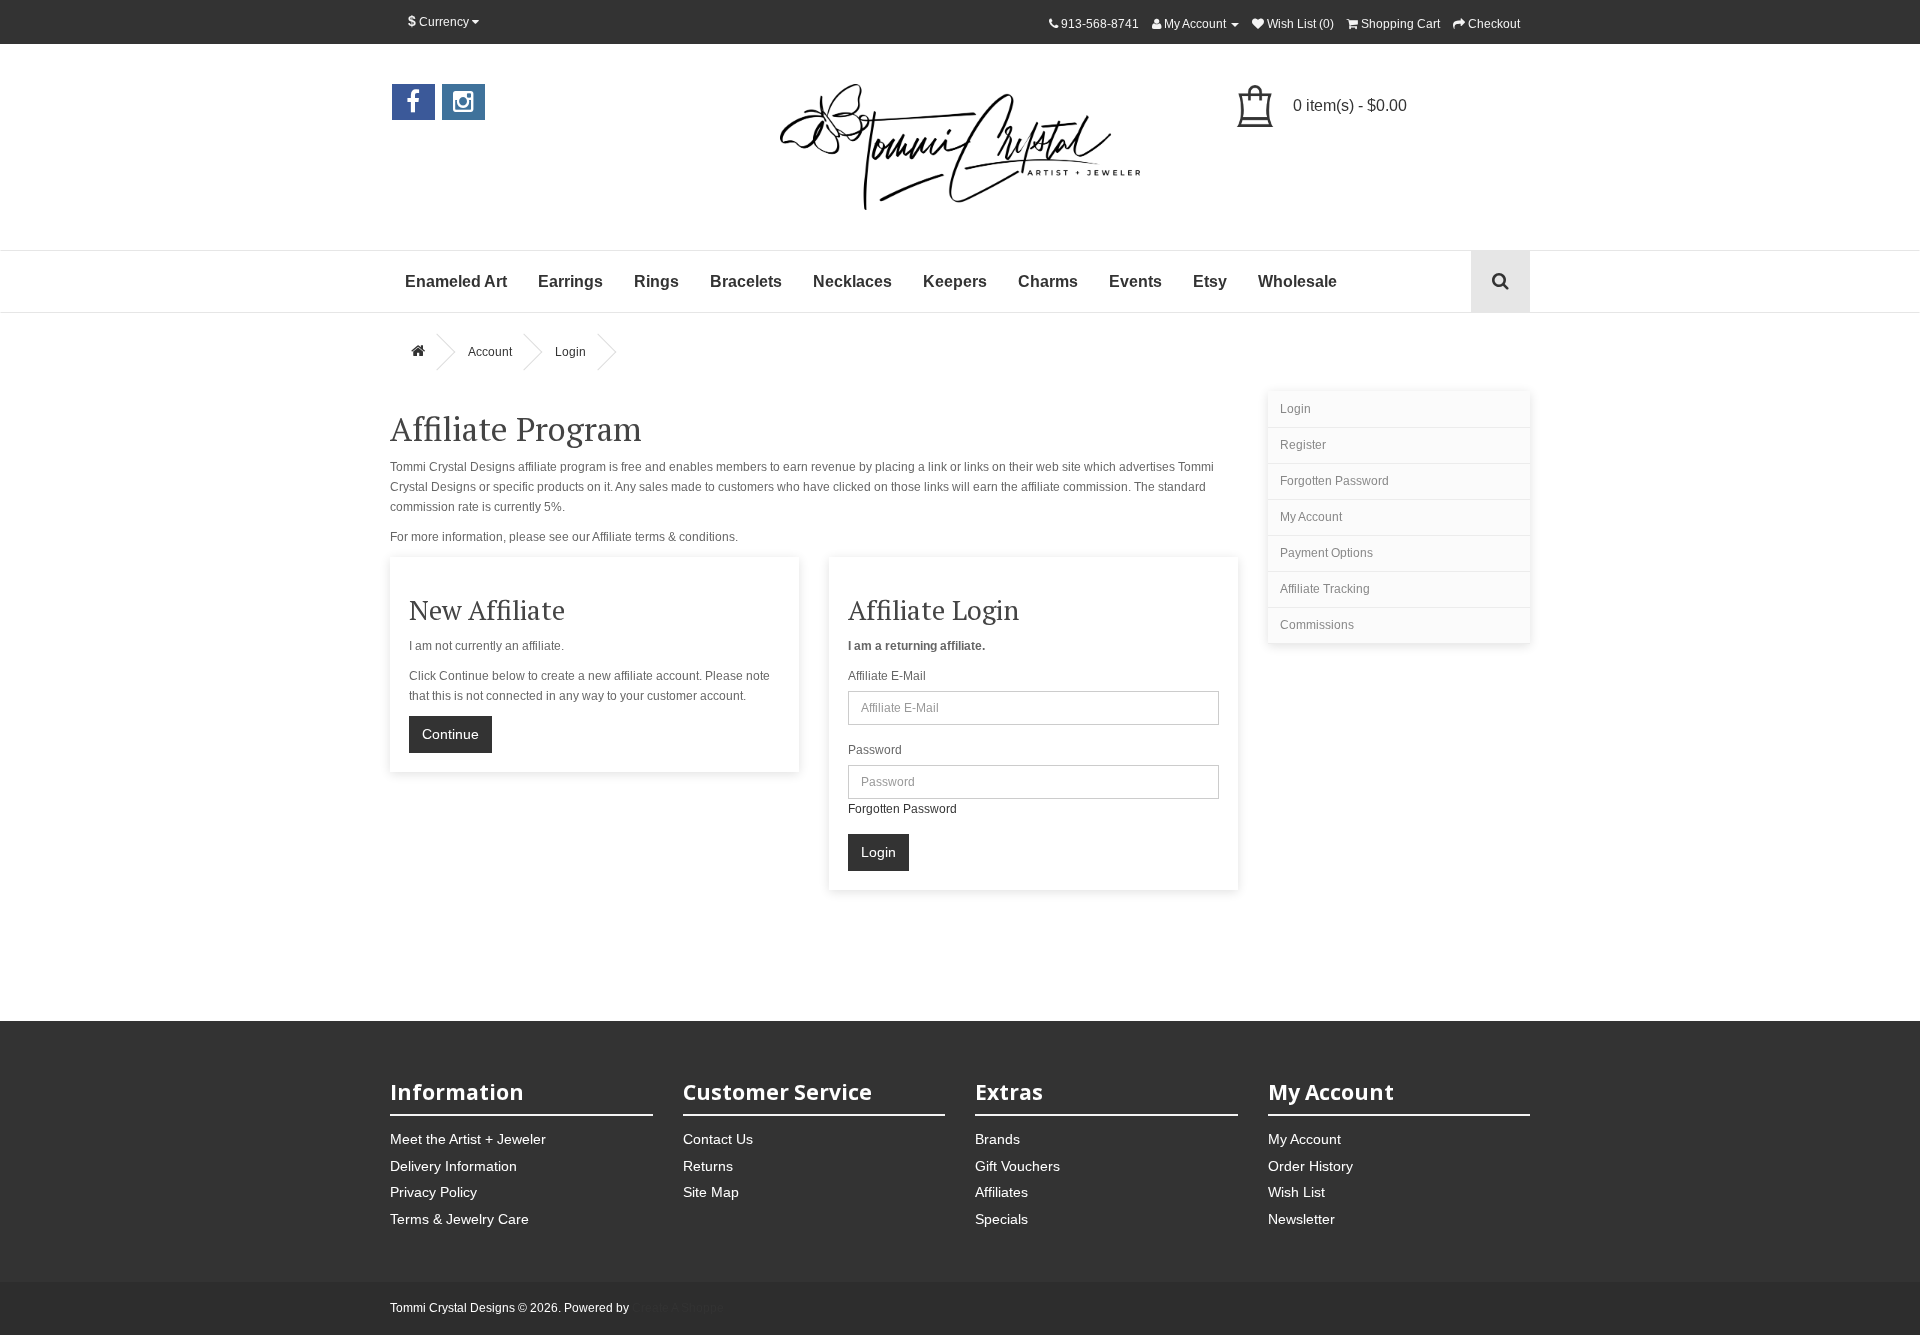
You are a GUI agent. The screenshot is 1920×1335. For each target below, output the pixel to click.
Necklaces (852, 281)
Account (490, 352)
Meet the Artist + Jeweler (468, 1139)
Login (570, 352)
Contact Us (718, 1139)
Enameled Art (456, 281)
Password (875, 750)
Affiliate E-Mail (887, 676)
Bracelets (746, 281)
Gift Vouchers (1017, 1166)
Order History (1310, 1166)
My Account (1311, 517)
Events (1135, 281)
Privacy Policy (433, 1192)
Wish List (1296, 1192)
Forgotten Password (902, 809)
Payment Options (1326, 553)
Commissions (1317, 625)
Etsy (1210, 281)
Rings (656, 281)
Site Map (711, 1192)
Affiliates (1001, 1192)
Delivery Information (453, 1166)
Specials (1001, 1219)
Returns (708, 1166)
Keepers (955, 281)
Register (1303, 445)
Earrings (570, 281)
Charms (1048, 281)
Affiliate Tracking (1325, 589)
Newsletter (1301, 1219)
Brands (997, 1139)
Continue (450, 734)
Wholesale (1297, 281)
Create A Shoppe (678, 1308)
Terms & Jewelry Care (459, 1219)
